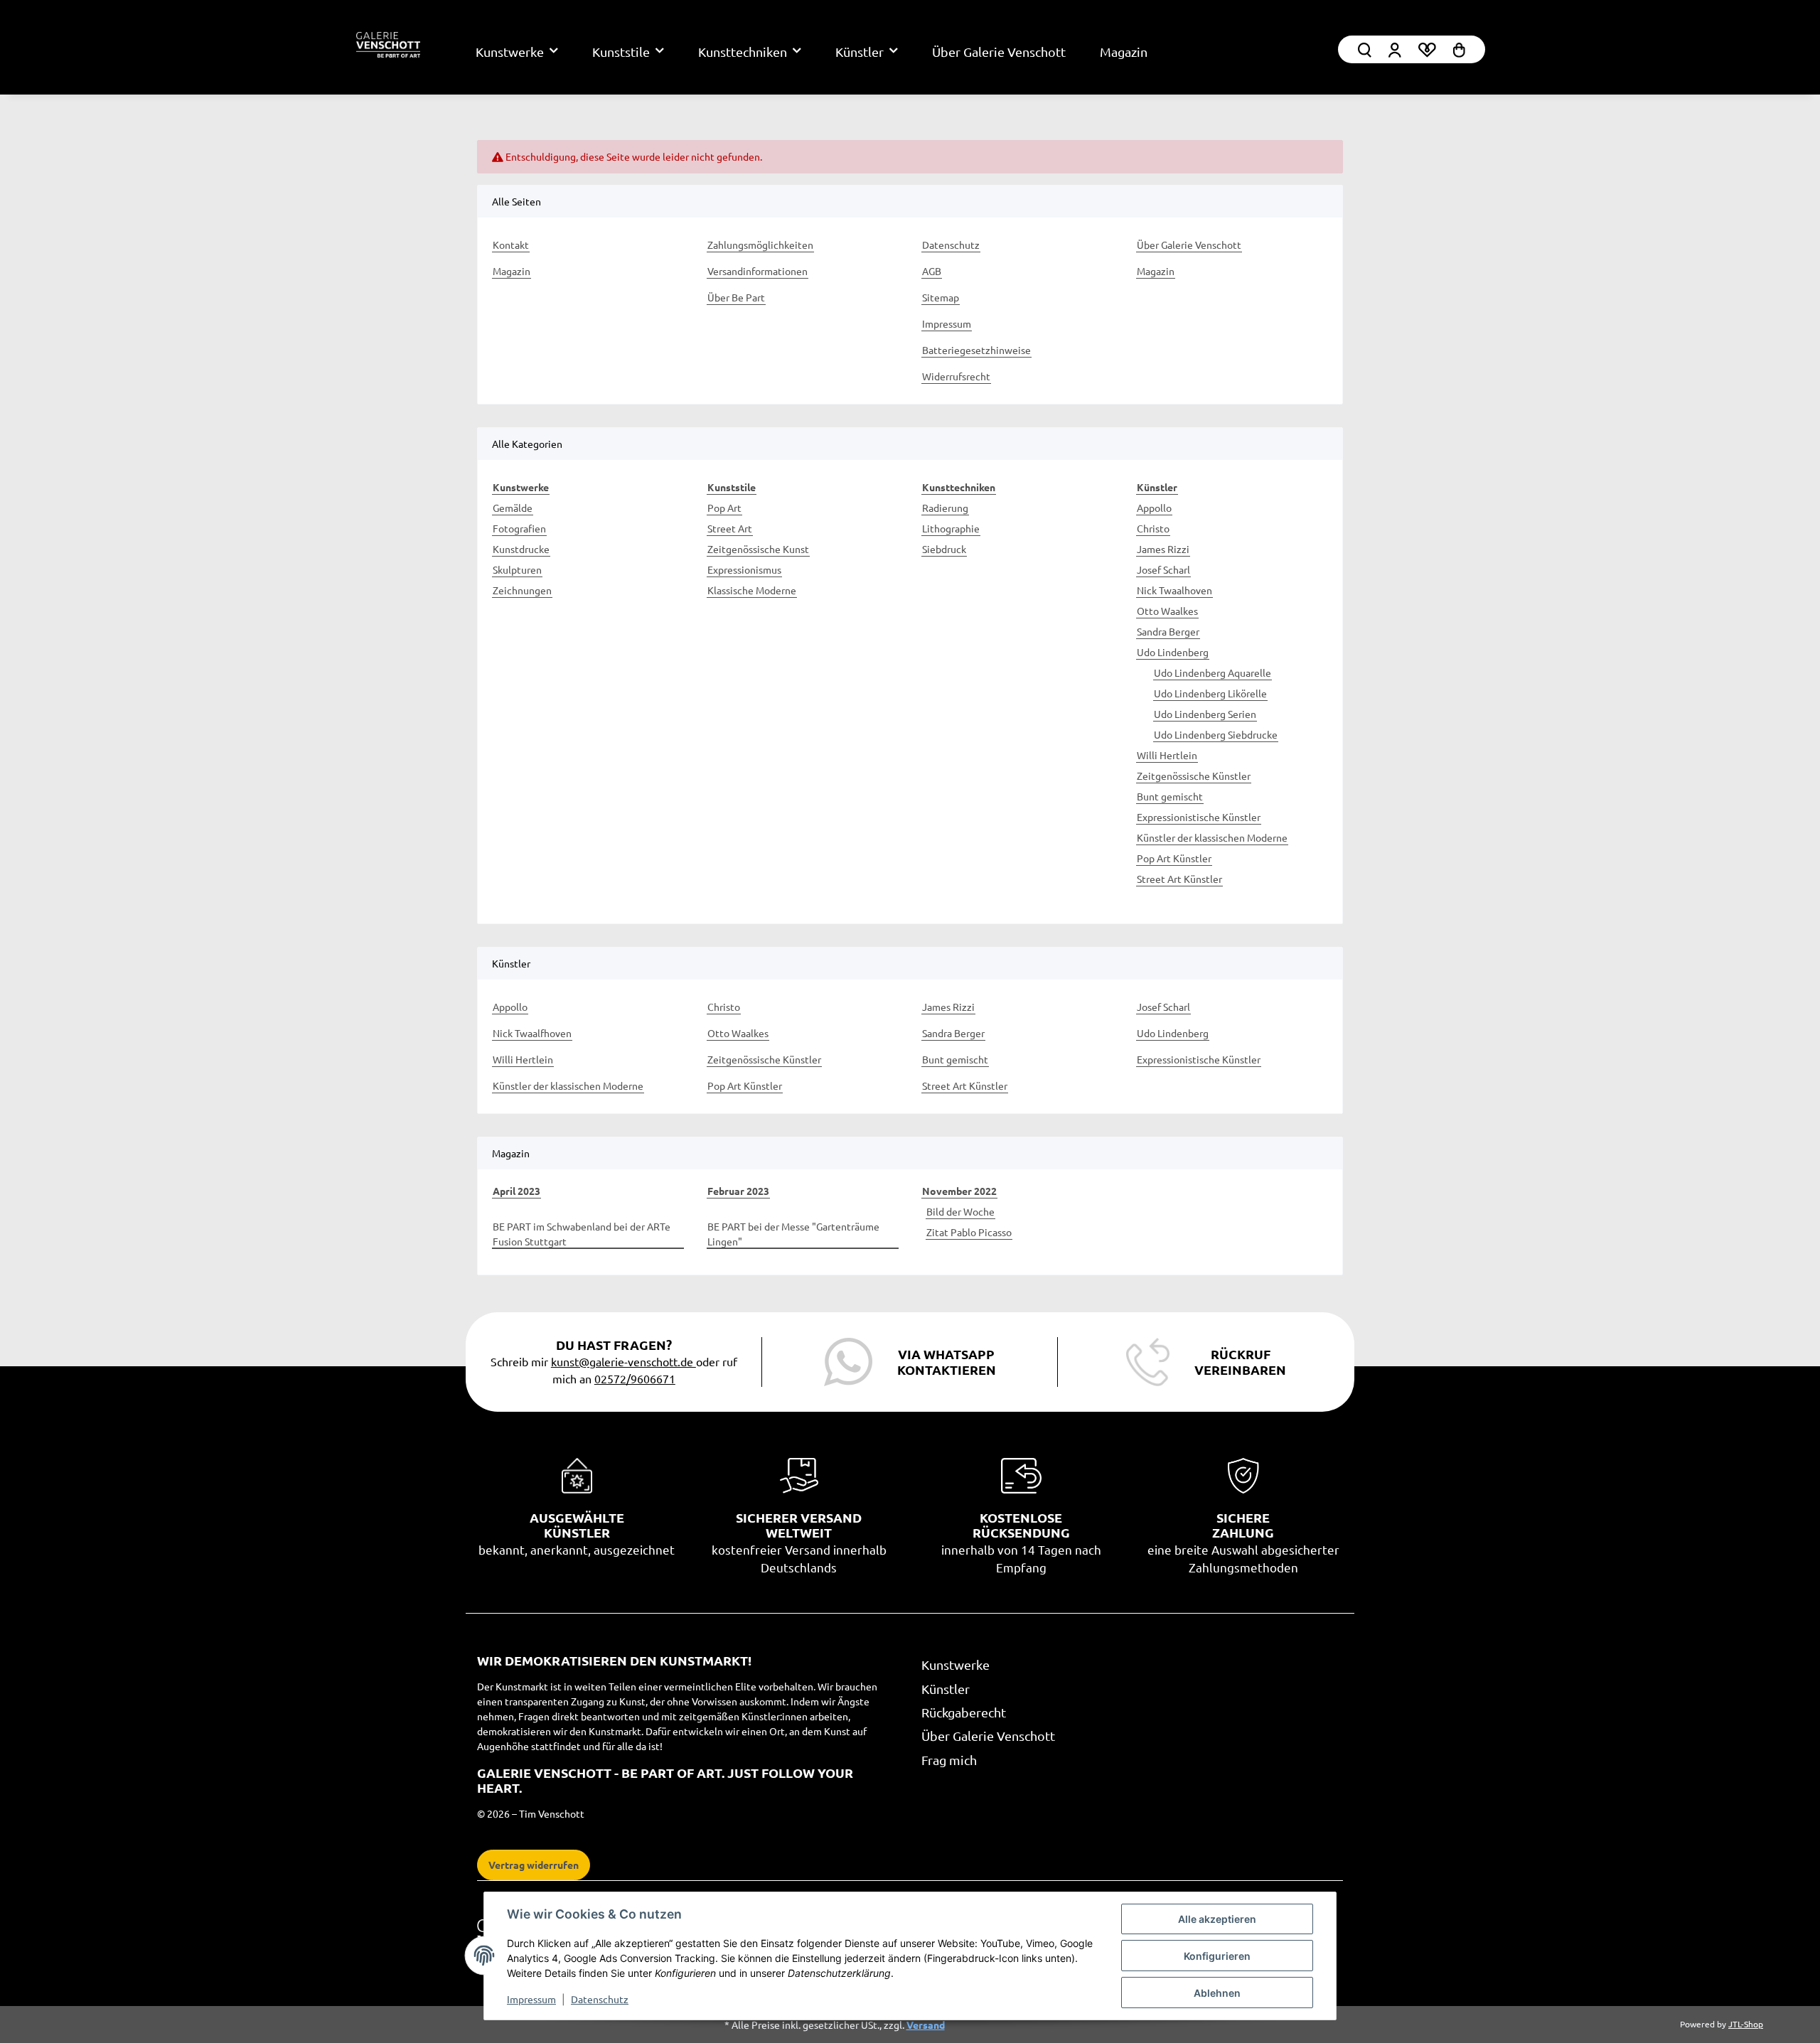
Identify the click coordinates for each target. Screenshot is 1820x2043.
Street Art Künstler (1179, 879)
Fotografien (519, 528)
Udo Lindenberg (1173, 652)
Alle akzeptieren (1217, 1919)
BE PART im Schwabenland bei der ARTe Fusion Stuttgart (582, 1234)
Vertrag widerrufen (534, 1865)
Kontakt (511, 245)
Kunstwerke (955, 1664)
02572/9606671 (635, 1378)
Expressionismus (744, 569)
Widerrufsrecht (956, 376)
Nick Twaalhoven (1174, 590)
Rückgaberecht (964, 1712)
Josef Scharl (1163, 569)
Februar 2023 (738, 1191)
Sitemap (941, 297)
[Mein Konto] (1365, 49)
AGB (932, 271)
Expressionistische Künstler (1199, 817)
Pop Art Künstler (1174, 858)
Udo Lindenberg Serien (1205, 714)
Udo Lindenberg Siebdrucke (1216, 734)
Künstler (946, 1689)
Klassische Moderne (752, 590)
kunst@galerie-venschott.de (623, 1361)
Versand (926, 2025)
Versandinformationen (758, 271)
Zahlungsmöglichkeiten (760, 245)
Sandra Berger (1168, 631)
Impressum (531, 1999)
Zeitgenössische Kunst (758, 549)
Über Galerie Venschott (999, 52)
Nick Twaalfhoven (532, 1033)
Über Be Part (736, 297)
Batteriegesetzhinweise (976, 350)
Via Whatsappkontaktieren (947, 1362)
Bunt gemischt (1170, 796)
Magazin (1124, 52)
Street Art (730, 528)
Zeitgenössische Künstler (1194, 776)
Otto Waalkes (1167, 611)
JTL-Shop (1746, 2024)
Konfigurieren (1217, 1956)
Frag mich (949, 1760)
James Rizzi (1163, 549)
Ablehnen (1217, 1993)
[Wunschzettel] (1427, 49)
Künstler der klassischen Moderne (1212, 837)
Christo (1153, 528)
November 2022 (959, 1191)
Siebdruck (944, 549)
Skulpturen (517, 569)
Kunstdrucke (521, 549)
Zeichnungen (522, 590)
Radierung (945, 508)
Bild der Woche (960, 1211)
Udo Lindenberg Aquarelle (1213, 672)
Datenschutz (600, 1999)
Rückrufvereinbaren (1240, 1362)
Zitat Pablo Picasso (969, 1232)
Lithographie (951, 528)
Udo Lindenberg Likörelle (1210, 693)
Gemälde (513, 508)
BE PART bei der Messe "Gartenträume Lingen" (793, 1234)
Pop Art (724, 508)
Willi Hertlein (1167, 755)
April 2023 (516, 1191)
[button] (1395, 49)
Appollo (1154, 508)
